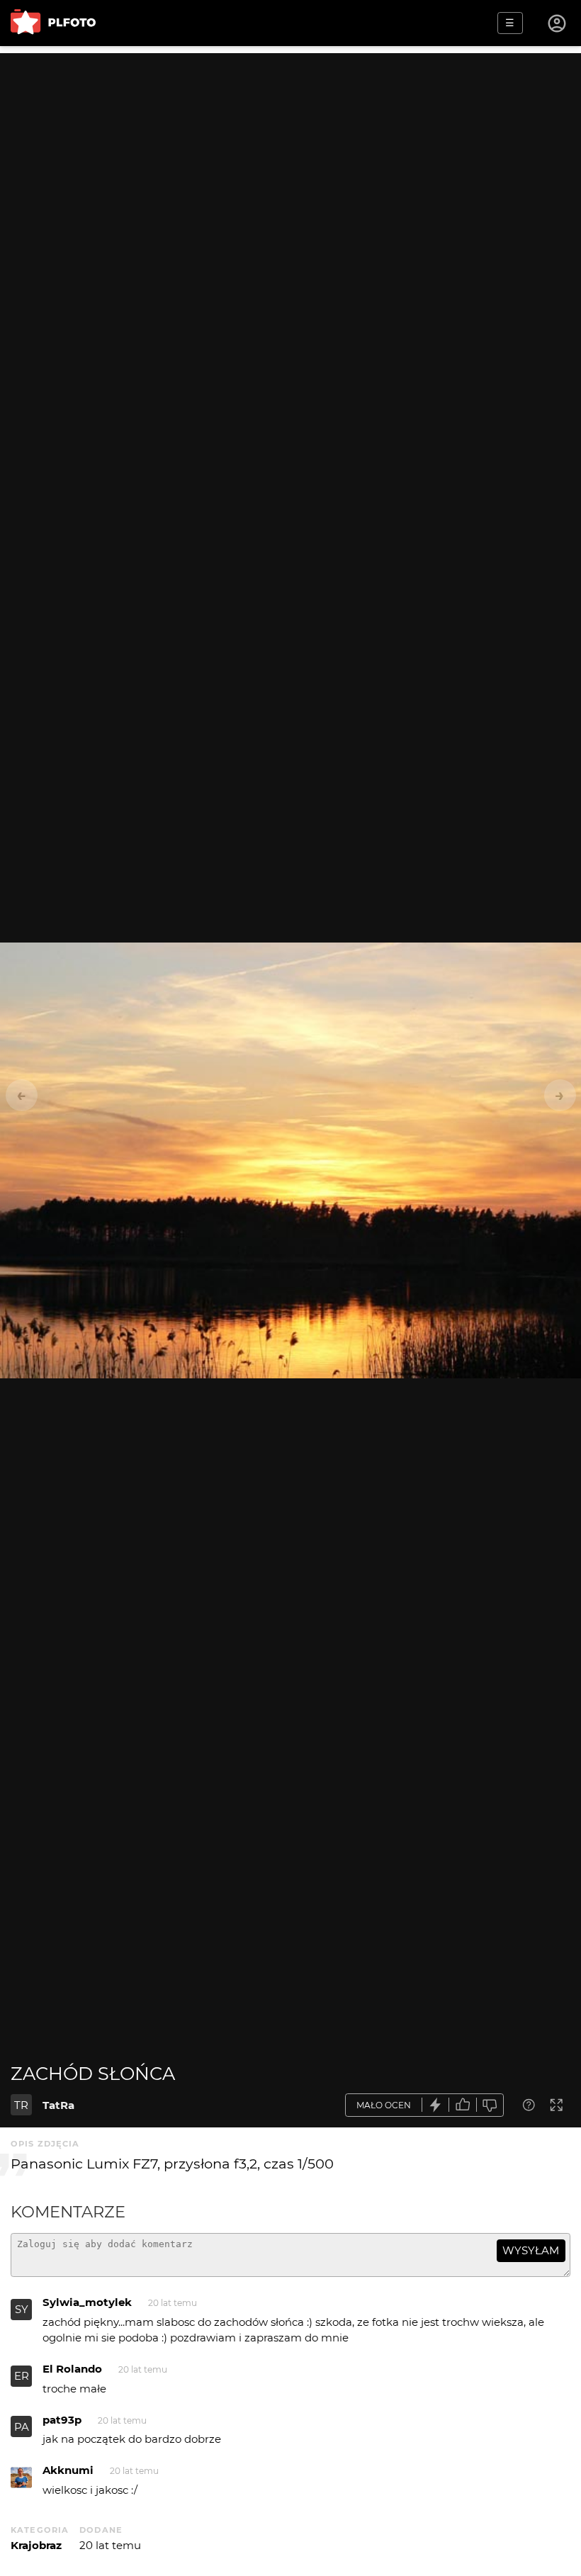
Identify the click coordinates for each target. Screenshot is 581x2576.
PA (22, 2427)
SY (22, 2309)
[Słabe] (490, 2105)
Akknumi (68, 2470)
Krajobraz (36, 2545)
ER (22, 2376)
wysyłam (531, 2250)
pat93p (62, 2420)
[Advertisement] (290, 152)
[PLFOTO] (53, 23)
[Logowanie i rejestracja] (558, 23)
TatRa (58, 2105)
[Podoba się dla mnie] (463, 2105)
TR (21, 2105)
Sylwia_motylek (87, 2302)
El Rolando (72, 2369)
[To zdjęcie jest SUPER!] (436, 2105)
